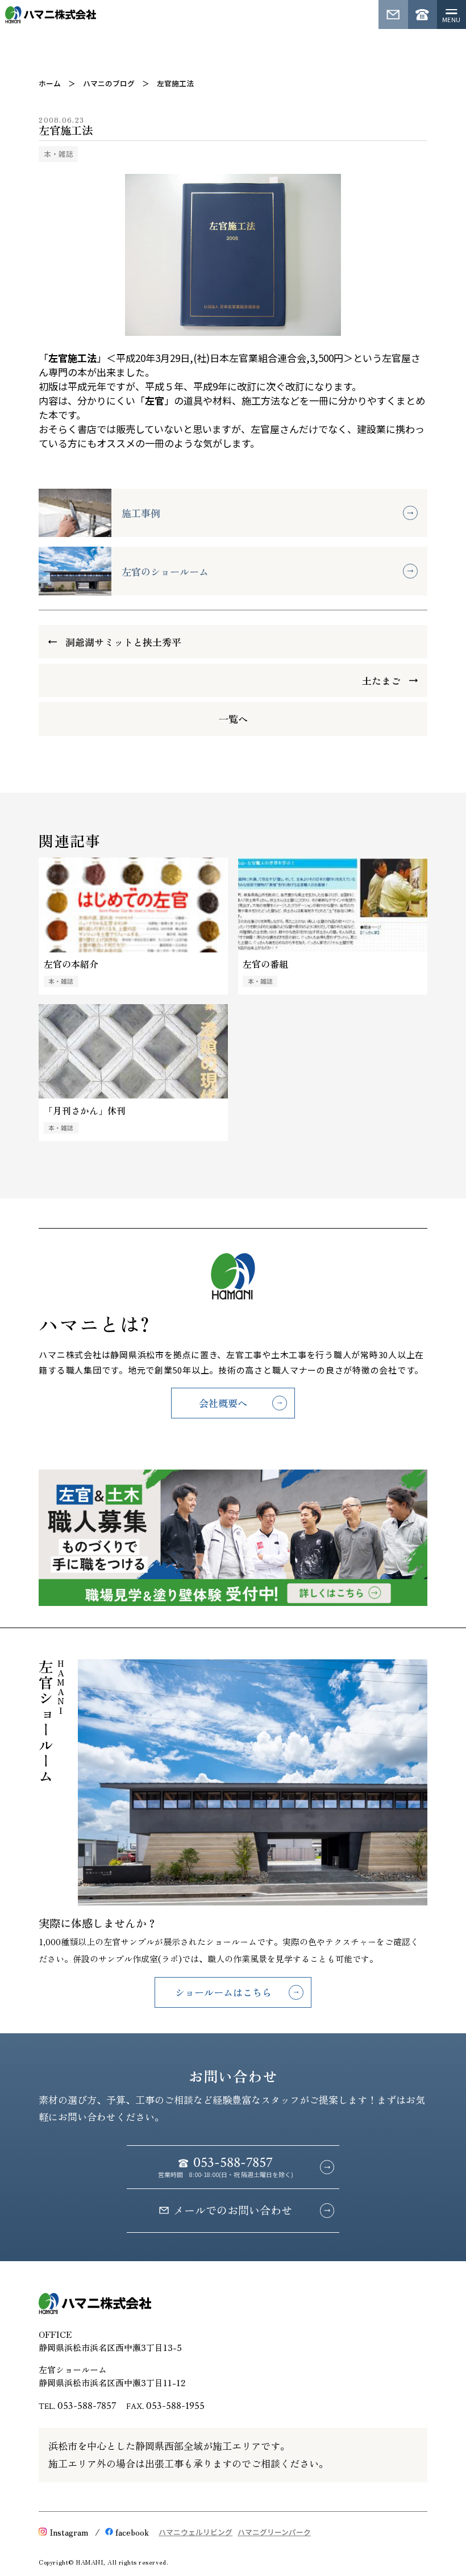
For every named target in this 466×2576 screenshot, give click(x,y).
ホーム (50, 83)
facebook (132, 2532)
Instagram (69, 2532)
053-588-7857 (87, 2406)
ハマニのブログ (109, 83)
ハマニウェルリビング (195, 2532)
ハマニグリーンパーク (274, 2532)
